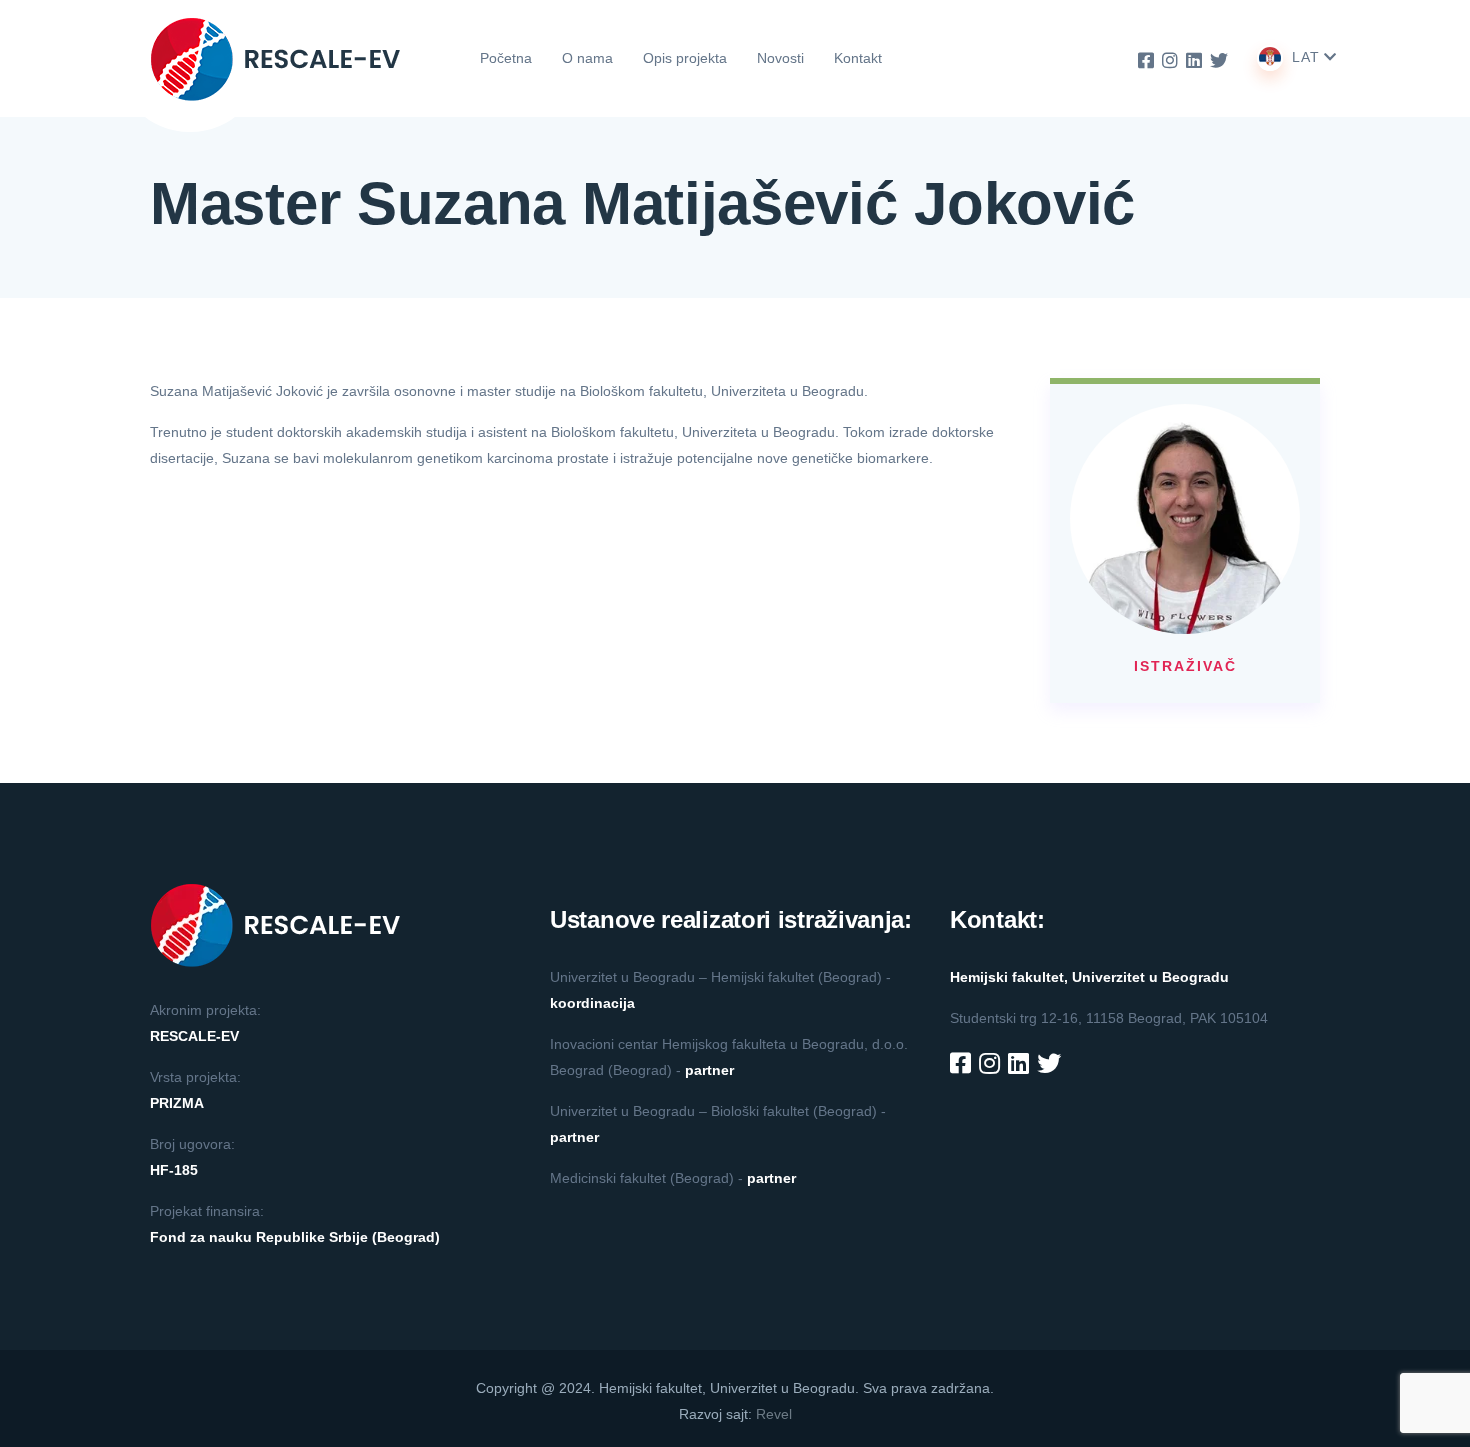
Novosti (780, 58)
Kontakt (858, 58)
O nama (587, 58)
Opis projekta (685, 58)
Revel (774, 1414)
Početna (506, 58)
